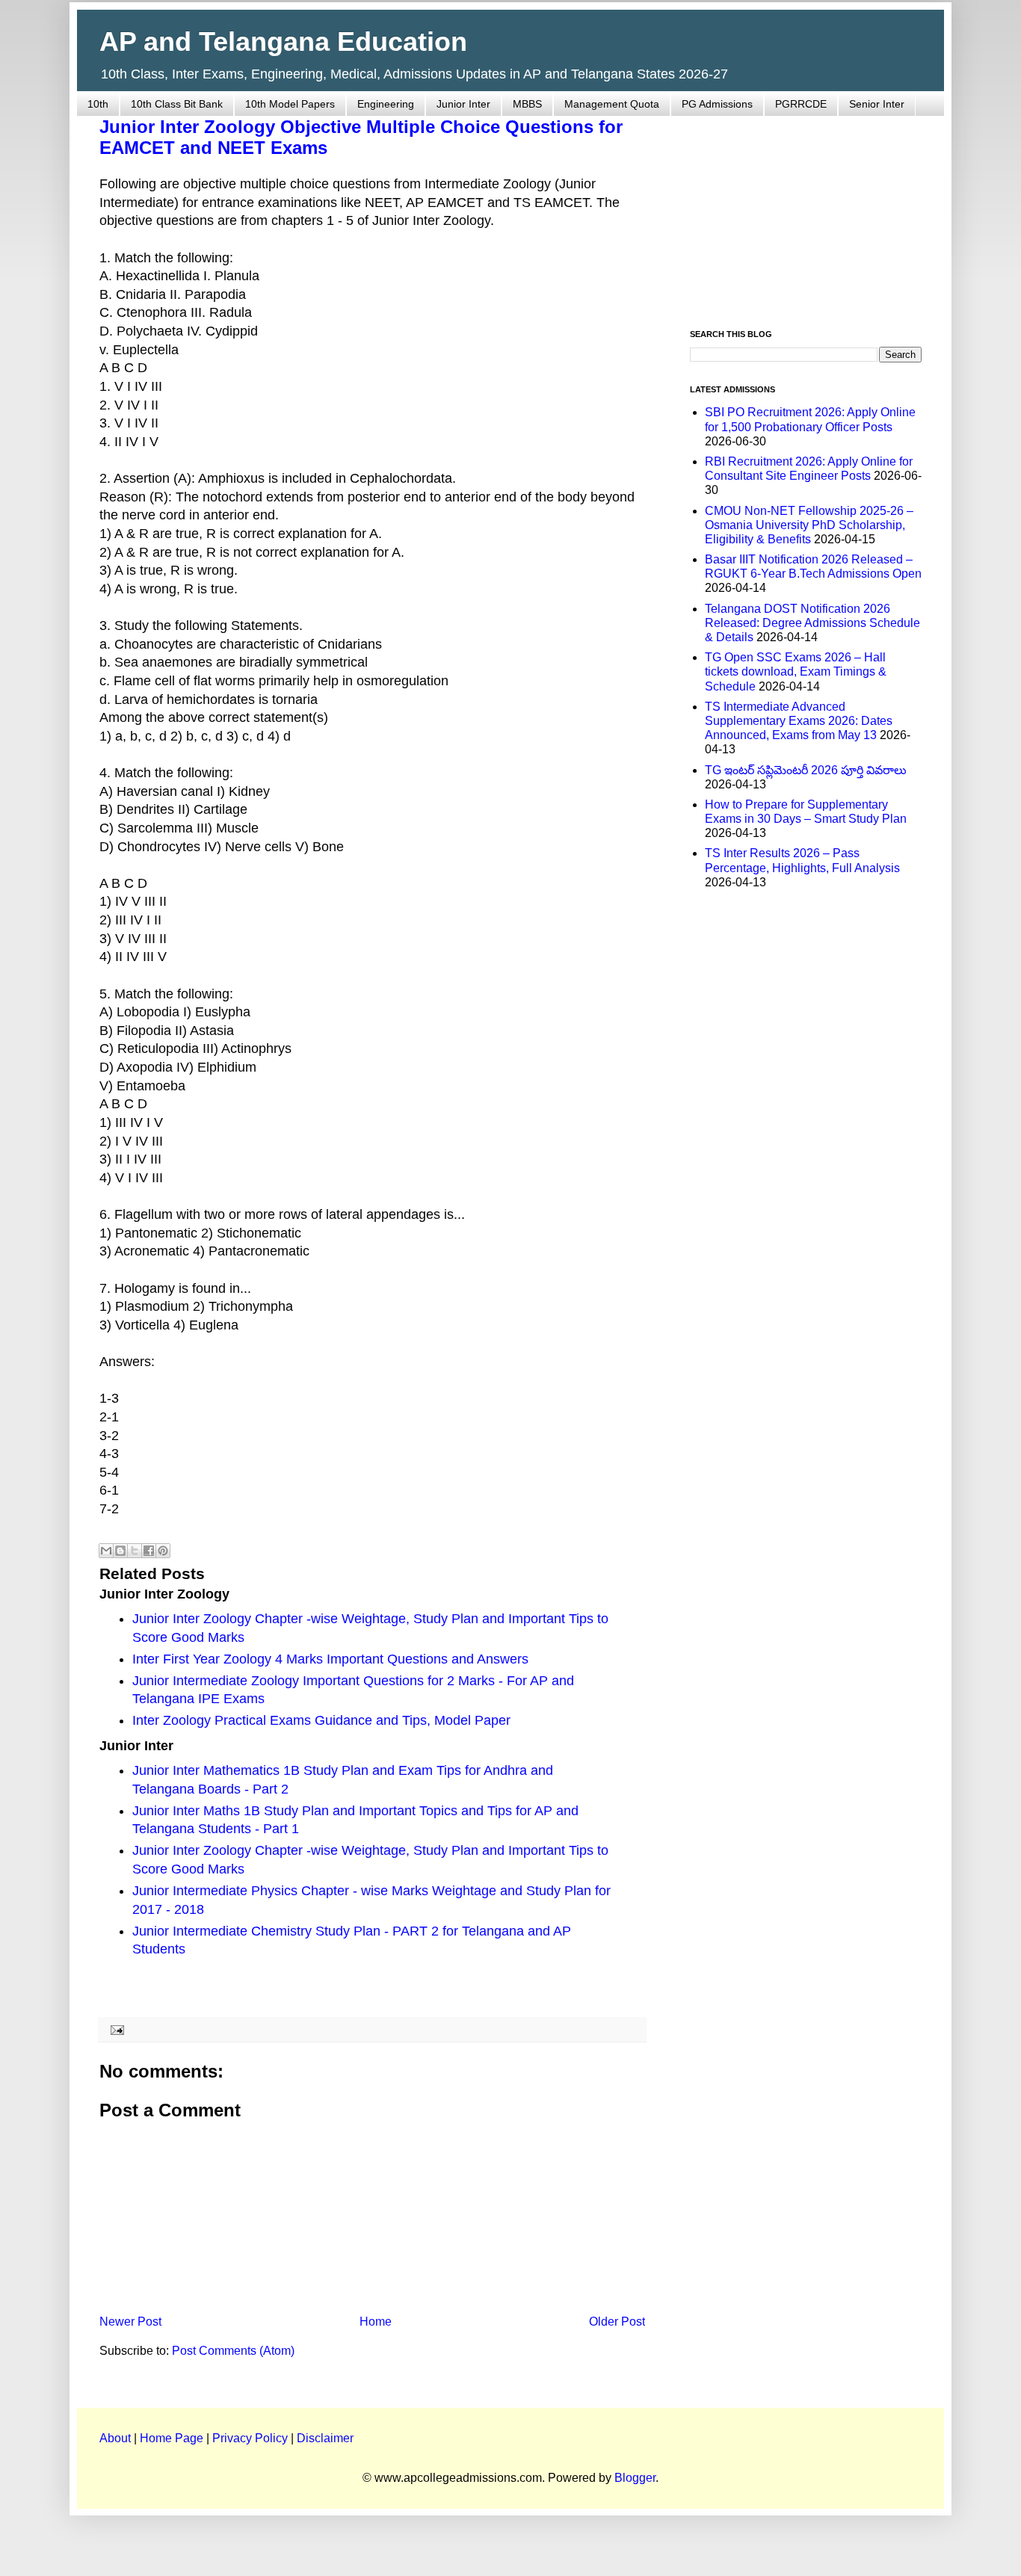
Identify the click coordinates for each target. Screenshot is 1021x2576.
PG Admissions (717, 104)
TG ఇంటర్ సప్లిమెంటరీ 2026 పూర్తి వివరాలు (806, 770)
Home (376, 2322)
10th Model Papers (290, 104)
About (115, 2438)
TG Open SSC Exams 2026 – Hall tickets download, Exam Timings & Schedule (796, 671)
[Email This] (106, 1551)
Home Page (172, 2438)
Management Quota (612, 104)
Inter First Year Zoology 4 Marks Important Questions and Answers (330, 1659)
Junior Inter (463, 104)
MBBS (527, 104)
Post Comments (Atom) (233, 2351)
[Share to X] (135, 1551)
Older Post (617, 2322)
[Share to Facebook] (149, 1551)
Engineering (386, 104)
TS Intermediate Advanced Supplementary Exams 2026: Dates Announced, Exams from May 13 (799, 721)
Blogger (635, 2478)
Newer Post (130, 2322)
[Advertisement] (806, 214)
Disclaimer (325, 2438)
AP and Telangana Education (283, 41)
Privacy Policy (250, 2438)
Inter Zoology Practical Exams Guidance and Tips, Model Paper (321, 1720)
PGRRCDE (801, 104)
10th (98, 104)
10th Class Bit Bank (177, 104)
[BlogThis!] (120, 1551)
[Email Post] (115, 2029)
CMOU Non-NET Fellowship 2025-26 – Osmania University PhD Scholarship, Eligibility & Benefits (809, 525)
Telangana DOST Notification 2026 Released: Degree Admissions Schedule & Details (812, 623)
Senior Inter (877, 104)
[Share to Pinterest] (163, 1551)
